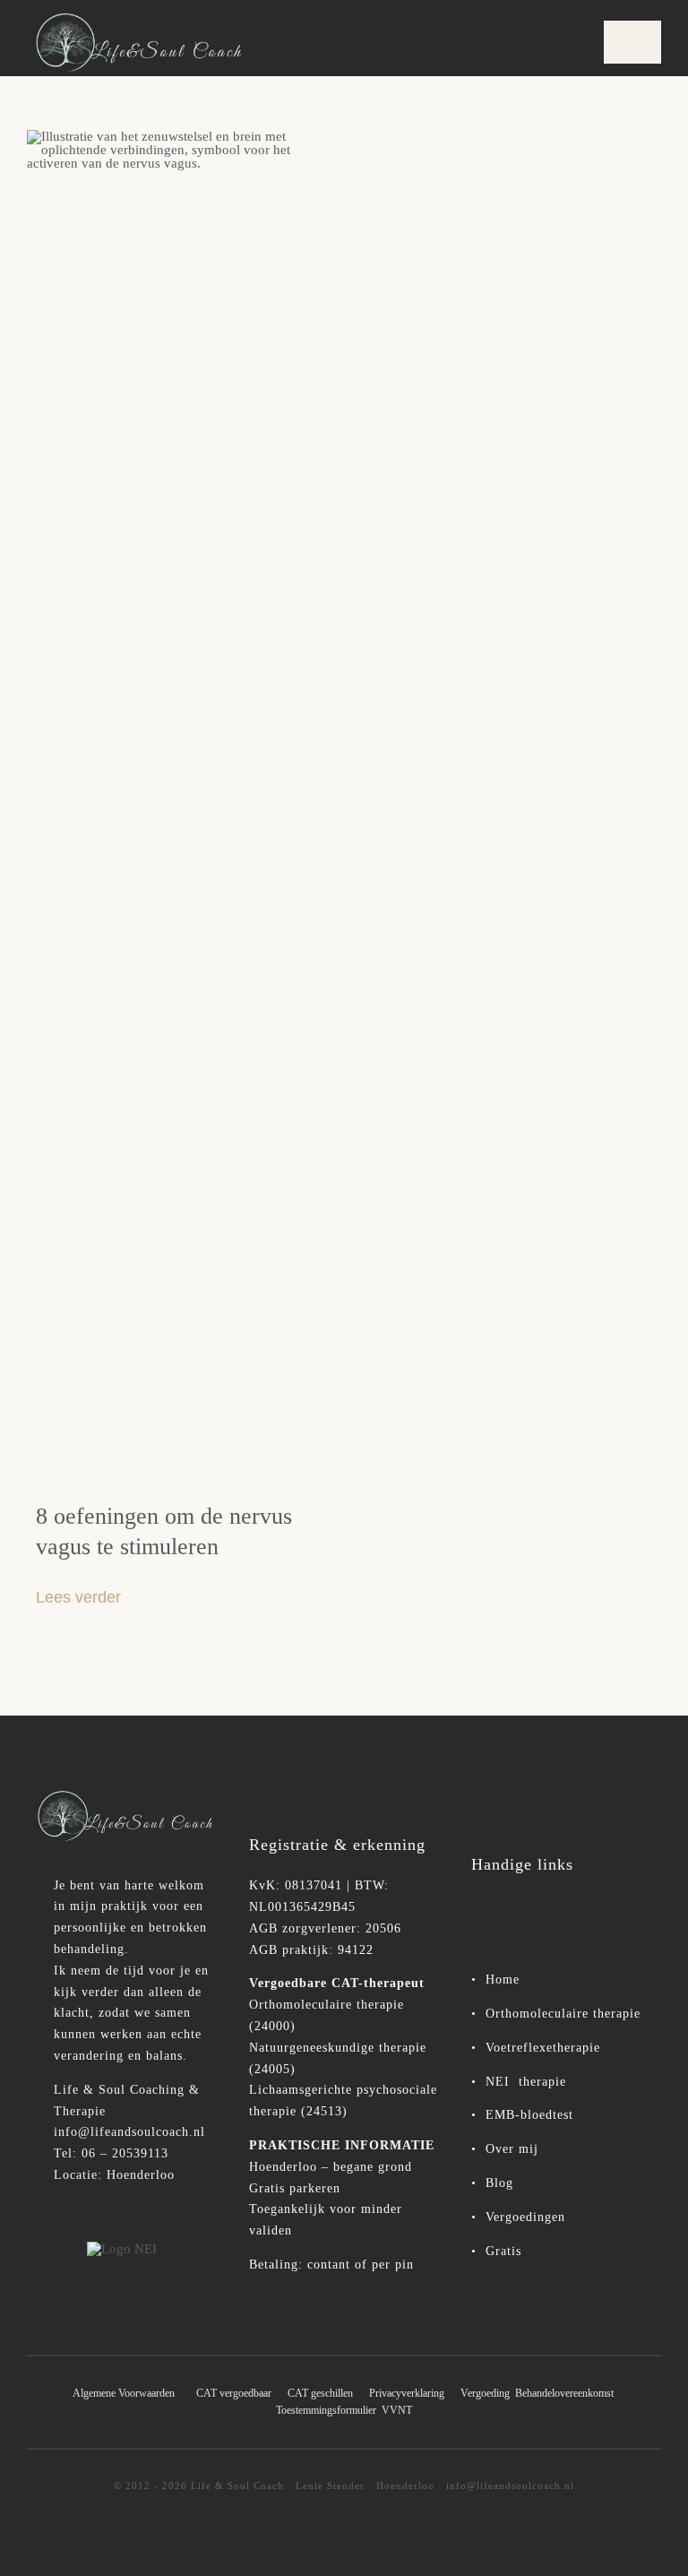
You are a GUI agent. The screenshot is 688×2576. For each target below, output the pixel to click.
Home (500, 1980)
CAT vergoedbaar (234, 2393)
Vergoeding (485, 2393)
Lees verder (78, 1597)
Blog (499, 2183)
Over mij (512, 2149)
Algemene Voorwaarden (124, 2393)
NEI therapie (524, 2082)
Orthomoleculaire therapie (563, 2014)
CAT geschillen (320, 2393)
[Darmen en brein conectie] (176, 136)
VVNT (397, 2410)
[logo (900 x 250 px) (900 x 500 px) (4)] (122, 1794)
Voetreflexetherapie (543, 2048)
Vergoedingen (525, 2217)
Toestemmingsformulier (326, 2410)
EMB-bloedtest (529, 2115)
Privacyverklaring (413, 2393)
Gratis (503, 2251)
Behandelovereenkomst (564, 2393)
